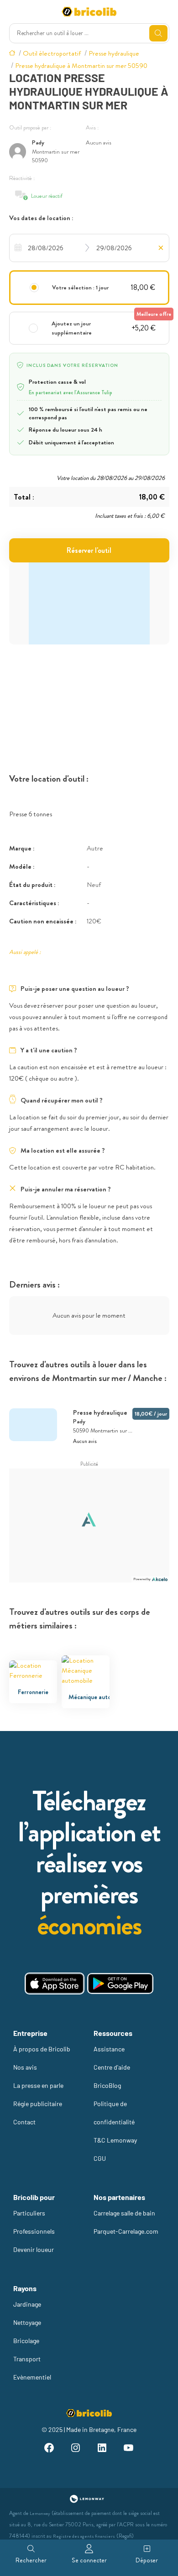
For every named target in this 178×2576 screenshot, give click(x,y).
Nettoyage (27, 2322)
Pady (38, 142)
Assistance (109, 2049)
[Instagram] (76, 2449)
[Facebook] (49, 2449)
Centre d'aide (112, 2067)
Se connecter (89, 2560)
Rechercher (31, 2560)
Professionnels (34, 2231)
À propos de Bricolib (42, 2049)
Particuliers (29, 2213)
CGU (100, 2158)
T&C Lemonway (115, 2140)
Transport (27, 2359)
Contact (24, 2122)
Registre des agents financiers (84, 2536)
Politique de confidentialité (114, 2113)
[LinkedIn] (102, 2449)
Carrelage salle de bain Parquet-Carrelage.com (126, 2222)
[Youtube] (129, 2449)
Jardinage (27, 2304)
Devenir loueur (34, 2249)
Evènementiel (32, 2377)
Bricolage (26, 2341)
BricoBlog (107, 2085)
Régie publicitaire (38, 2104)
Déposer (147, 2560)
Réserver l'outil (89, 550)
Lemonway (40, 2513)
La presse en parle (38, 2085)
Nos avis (25, 2067)
